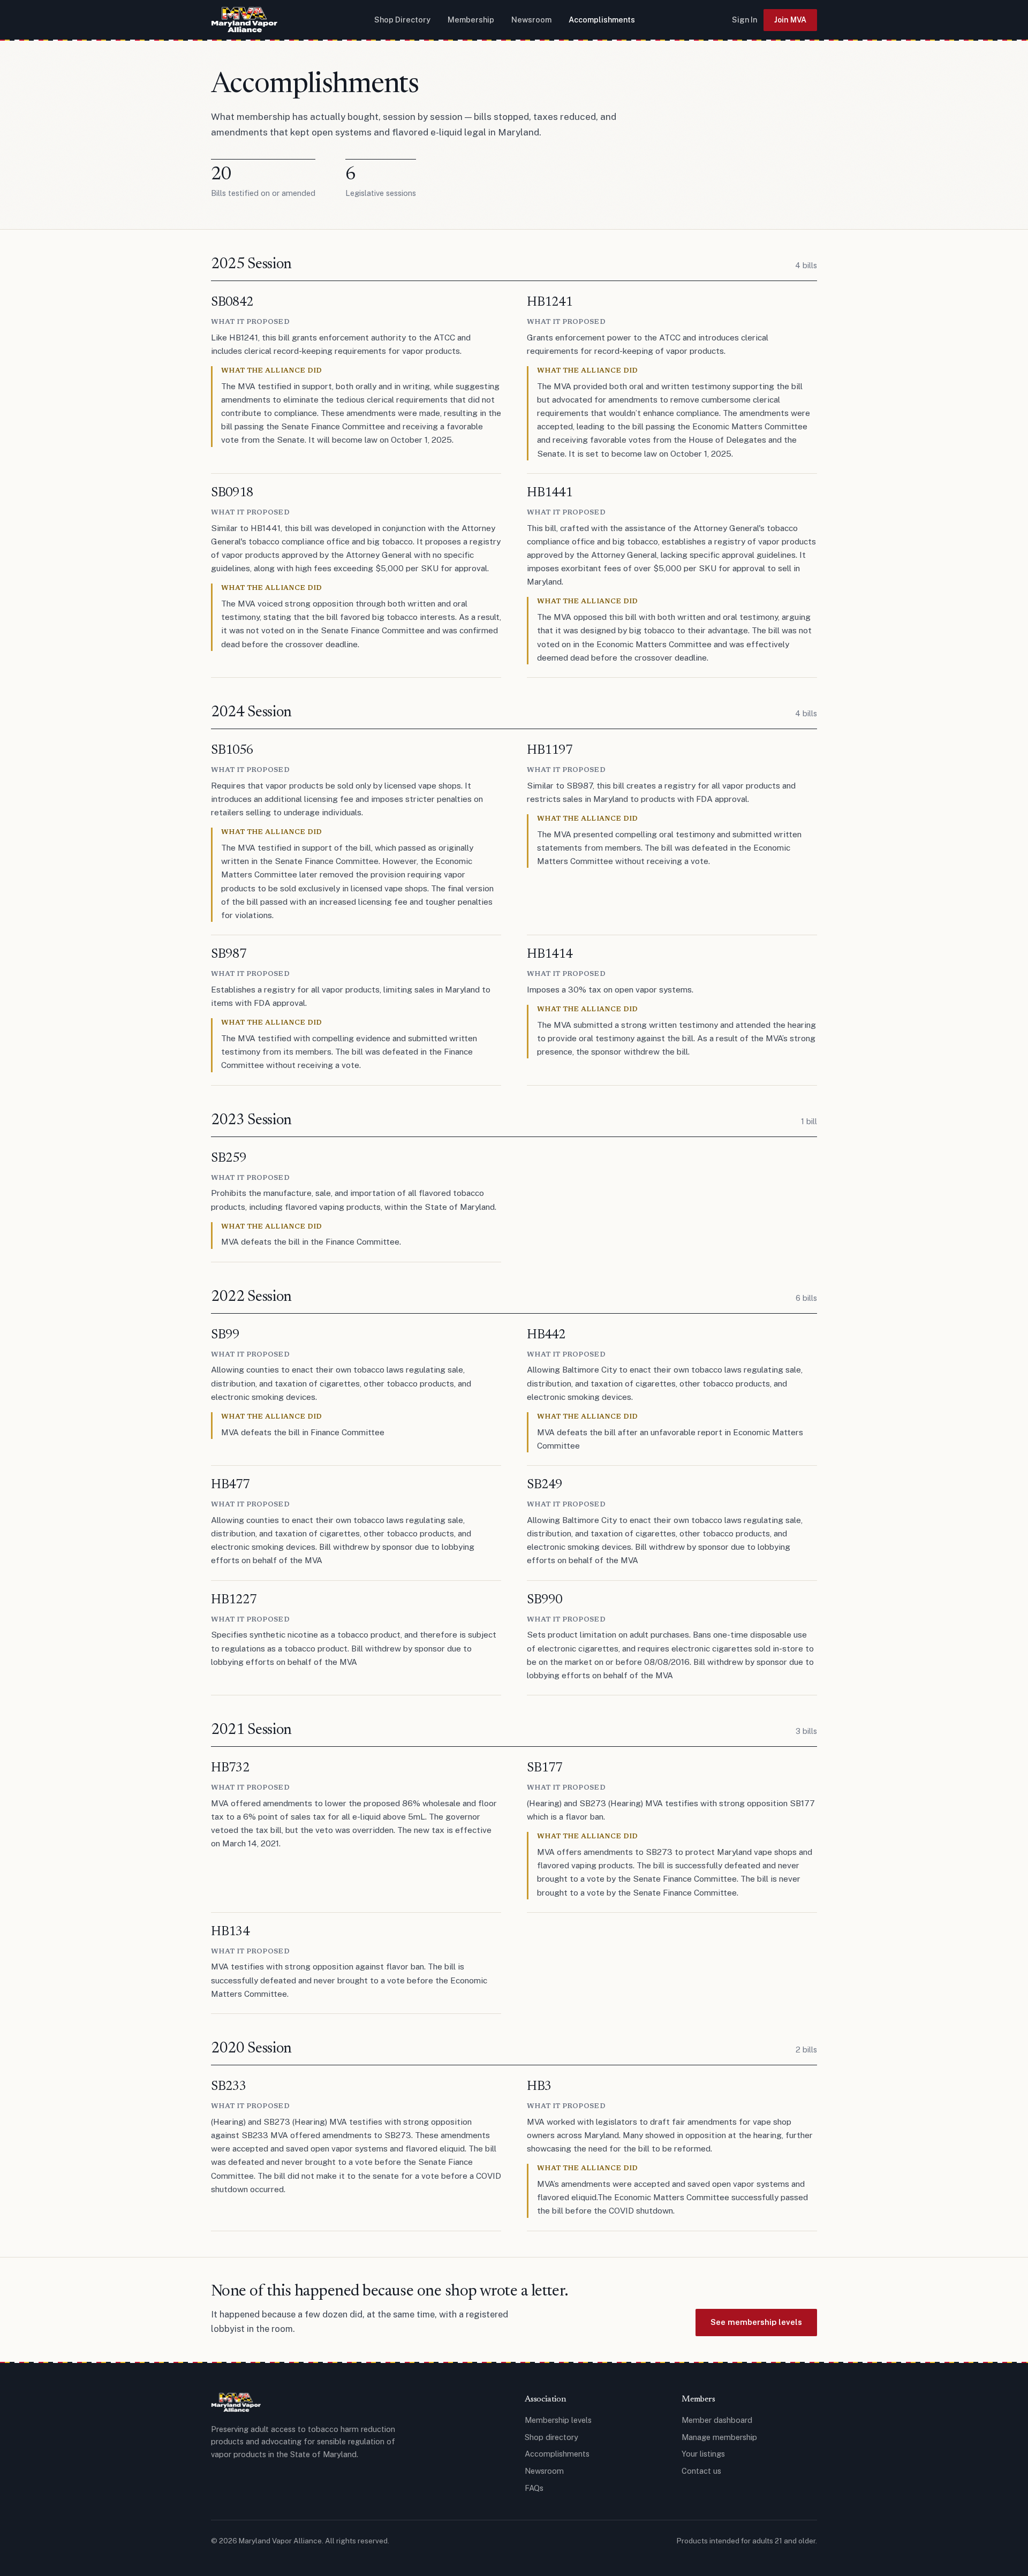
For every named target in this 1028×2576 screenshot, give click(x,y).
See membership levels (756, 2322)
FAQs (534, 2488)
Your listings (703, 2454)
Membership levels (558, 2420)
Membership (471, 20)
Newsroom (531, 20)
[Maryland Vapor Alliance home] (244, 20)
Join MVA (790, 20)
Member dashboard (717, 2420)
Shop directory (551, 2437)
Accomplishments (602, 20)
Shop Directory (402, 20)
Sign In (744, 20)
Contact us (701, 2471)
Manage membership (719, 2437)
